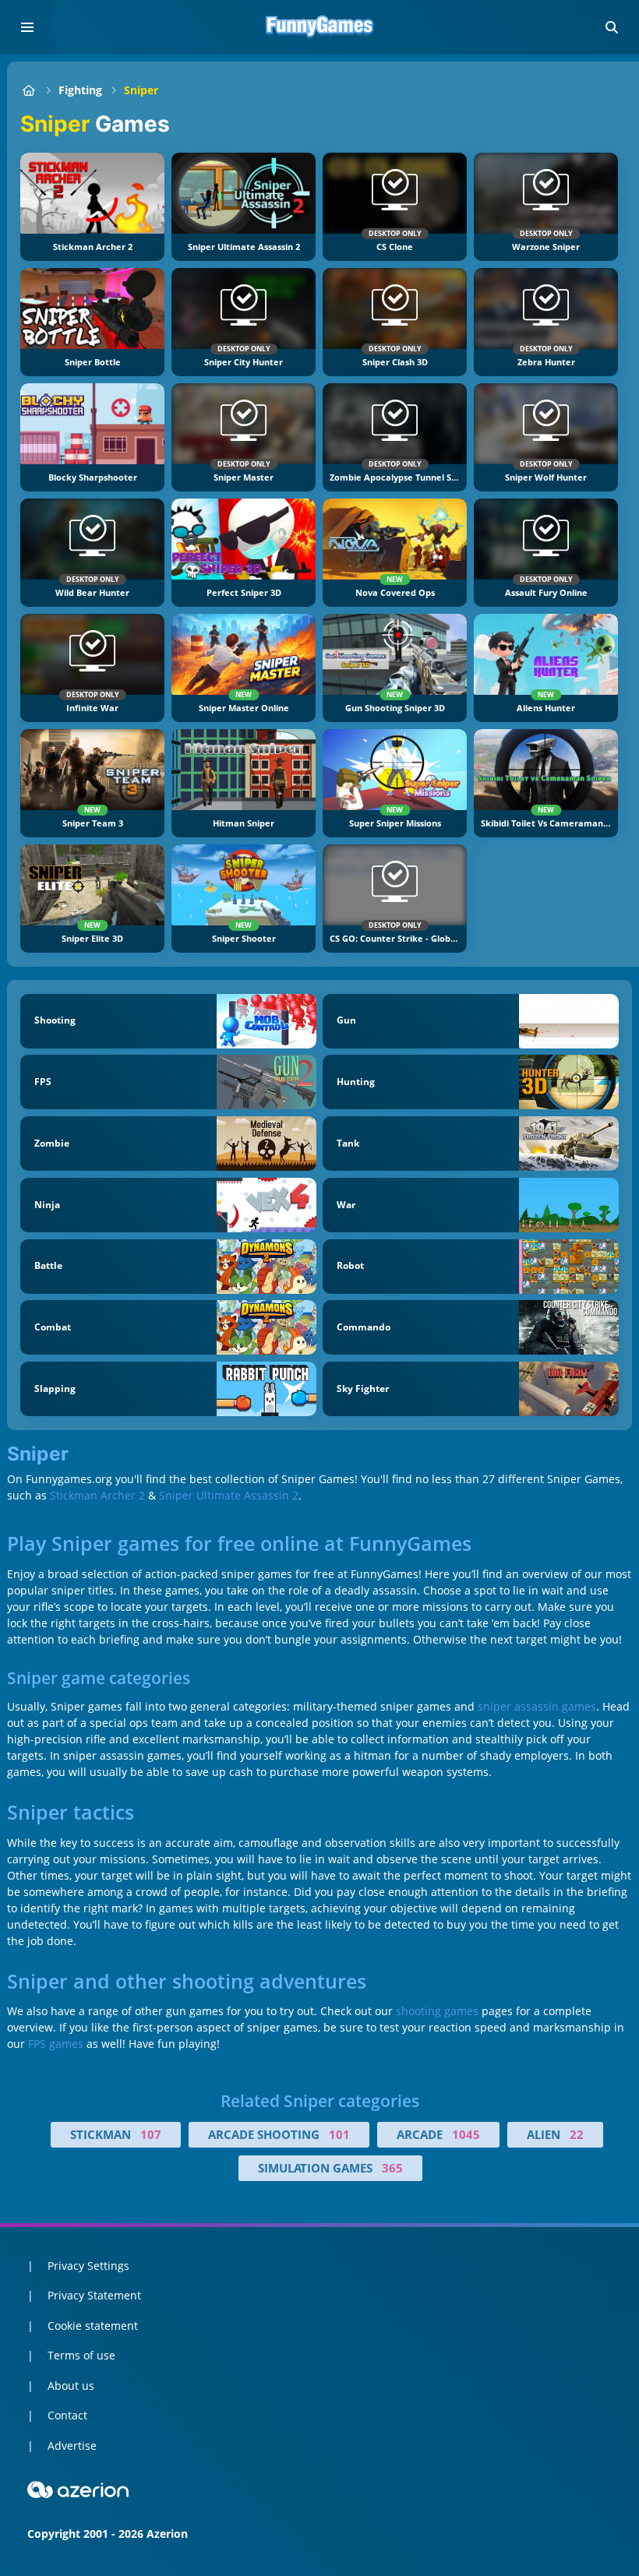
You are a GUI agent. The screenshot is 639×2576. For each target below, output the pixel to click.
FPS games (56, 2044)
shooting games (437, 2011)
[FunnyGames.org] (28, 90)
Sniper (141, 90)
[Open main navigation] (27, 27)
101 (339, 2134)
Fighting (80, 90)
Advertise (72, 2446)
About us (71, 2386)
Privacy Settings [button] (88, 2266)
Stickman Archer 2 (97, 1495)
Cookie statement (93, 2326)
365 (392, 2168)
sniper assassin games (537, 1706)
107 (151, 2134)
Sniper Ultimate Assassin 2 (229, 1495)
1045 (466, 2134)
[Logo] (319, 27)
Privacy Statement (94, 2295)
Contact (67, 2415)
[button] (612, 27)
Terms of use (81, 2355)
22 (577, 2134)
